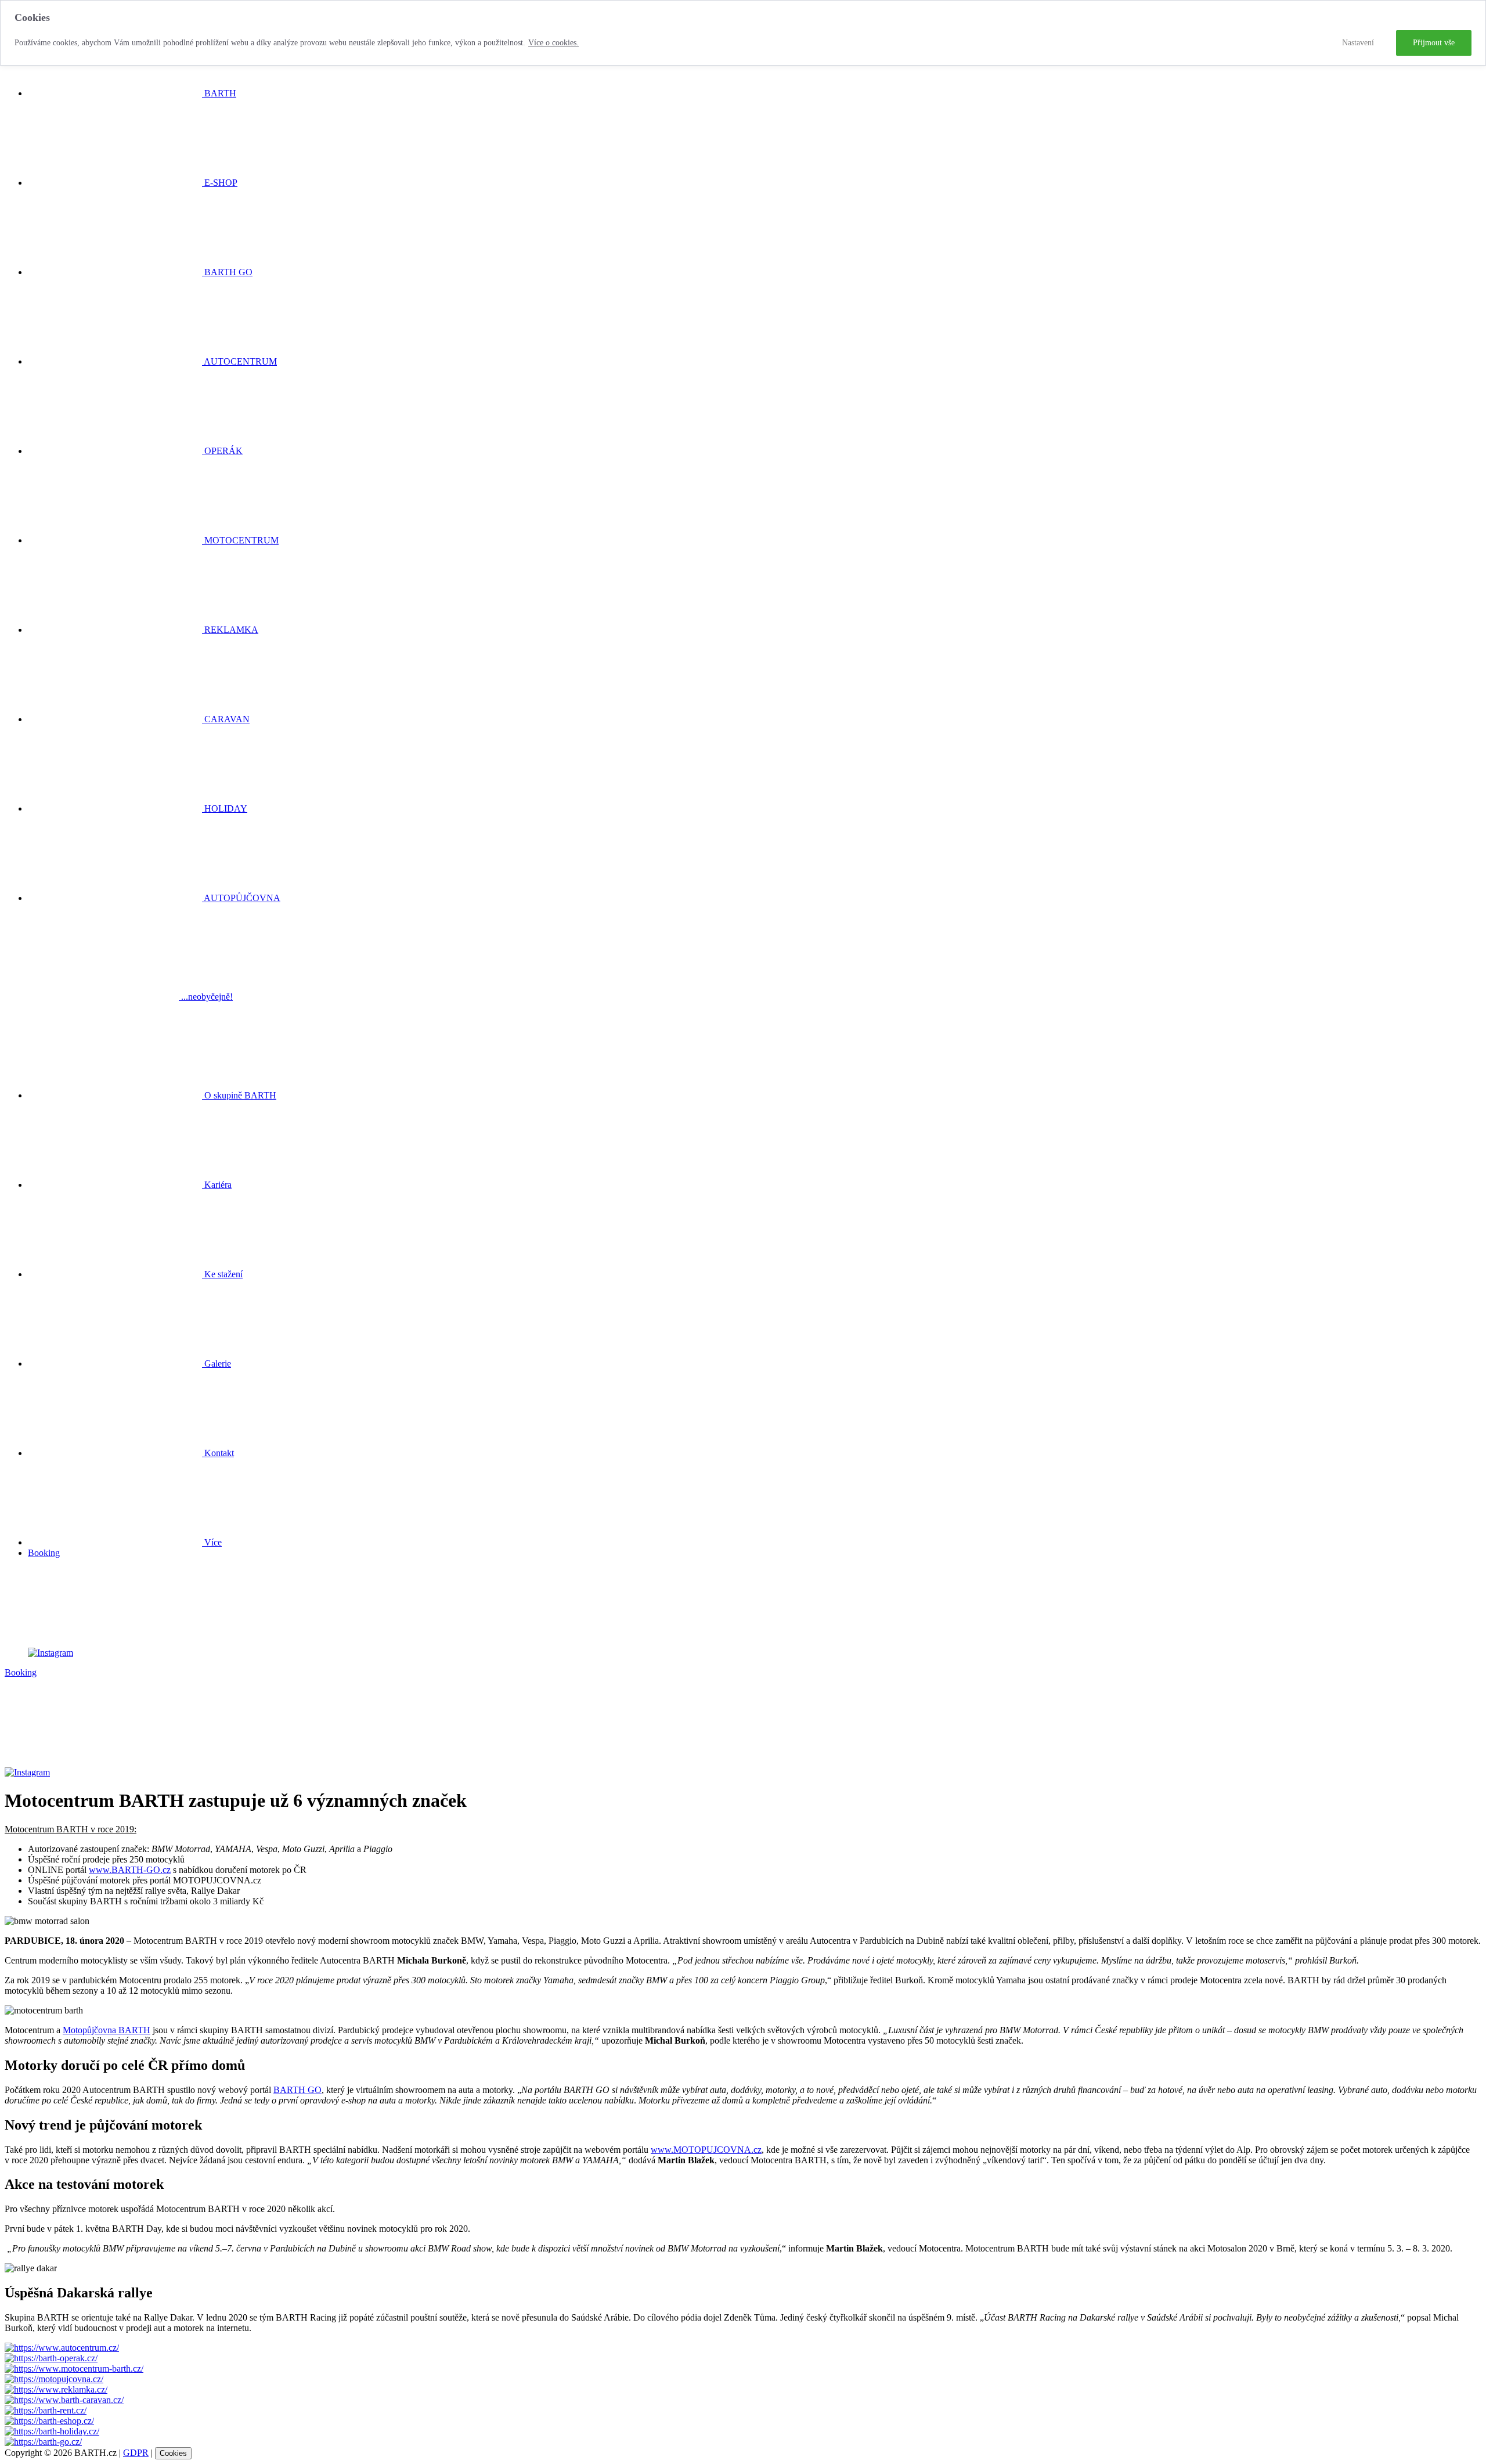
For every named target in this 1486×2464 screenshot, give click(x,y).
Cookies (173, 2453)
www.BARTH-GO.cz (130, 1870)
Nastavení (1358, 43)
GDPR (136, 2453)
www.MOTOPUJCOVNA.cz (706, 2150)
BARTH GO (297, 2090)
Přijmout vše (1434, 43)
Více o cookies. (553, 43)
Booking (44, 1553)
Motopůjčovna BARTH (107, 2030)
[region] (743, 33)
